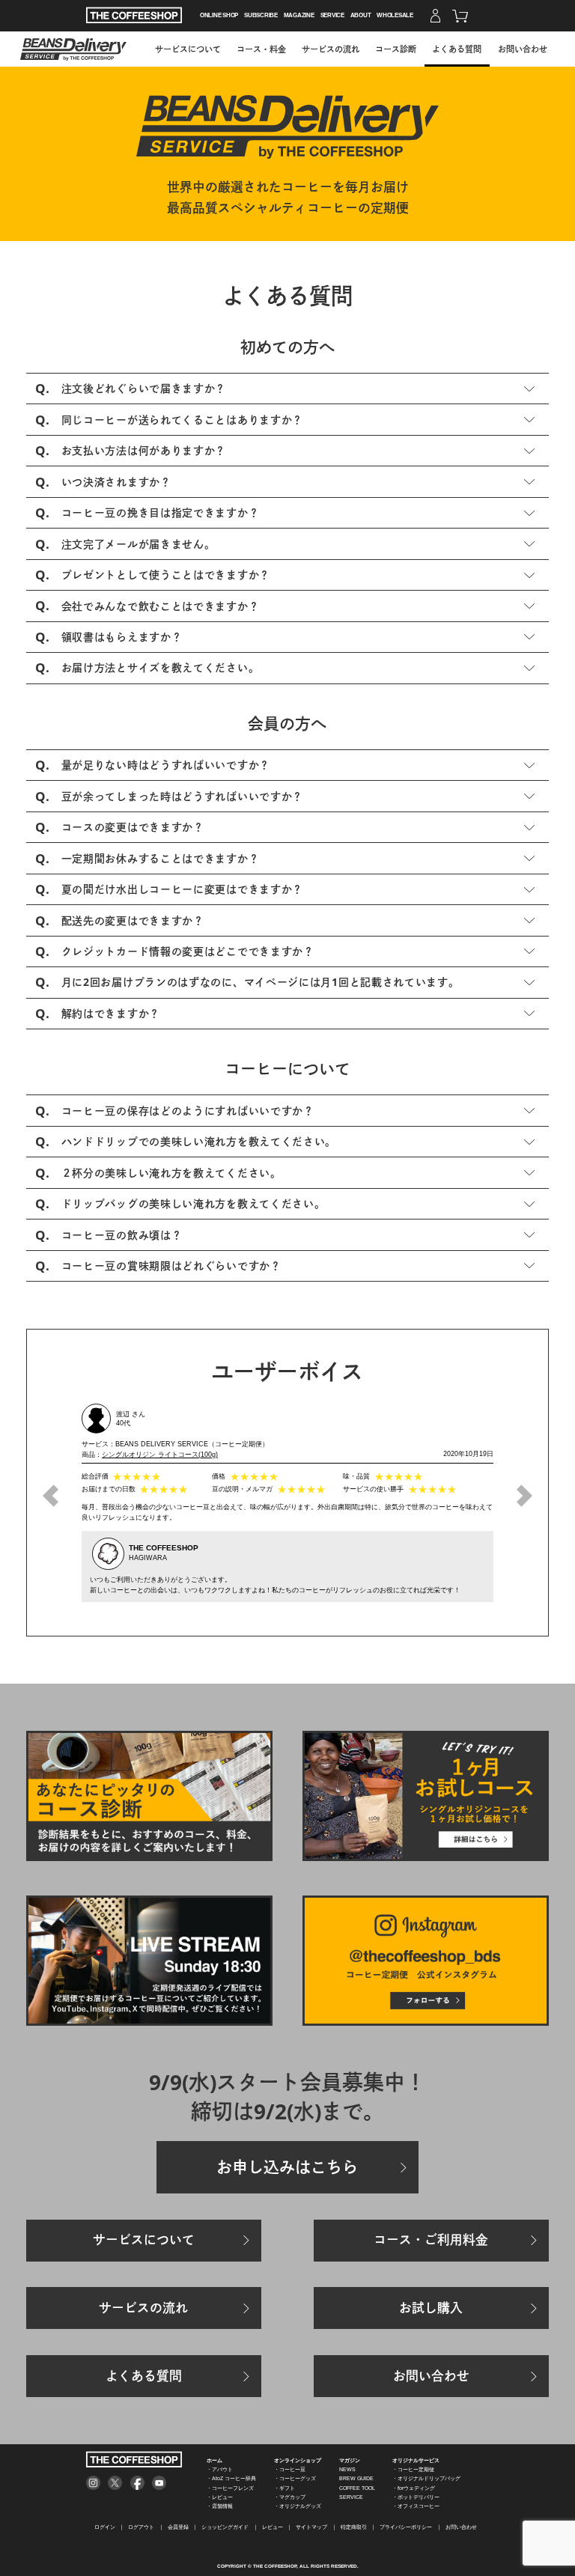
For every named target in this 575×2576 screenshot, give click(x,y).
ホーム (215, 2460)
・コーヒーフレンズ (230, 2488)
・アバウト (220, 2469)
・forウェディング (414, 2488)
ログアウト (141, 2527)
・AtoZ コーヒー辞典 (231, 2478)
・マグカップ (290, 2497)
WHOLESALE (395, 15)
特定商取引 (354, 2527)
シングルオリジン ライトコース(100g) (160, 1455)
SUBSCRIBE (261, 15)
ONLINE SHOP (219, 15)
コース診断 (396, 49)
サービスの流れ (331, 49)
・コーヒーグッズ (295, 2478)
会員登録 (178, 2527)
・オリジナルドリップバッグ (426, 2478)
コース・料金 (261, 49)
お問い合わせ (523, 49)
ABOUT (361, 15)
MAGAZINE (299, 15)
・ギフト (285, 2488)
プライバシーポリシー (406, 2527)
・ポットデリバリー (416, 2497)
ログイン (105, 2527)
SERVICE (332, 15)
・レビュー (220, 2497)
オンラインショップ (298, 2460)
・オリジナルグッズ (298, 2506)
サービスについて (188, 49)
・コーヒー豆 (290, 2469)
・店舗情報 (220, 2506)
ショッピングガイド (225, 2527)
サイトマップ (311, 2527)
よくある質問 (457, 49)
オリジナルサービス (416, 2460)
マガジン (350, 2460)
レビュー (273, 2527)
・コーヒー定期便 (413, 2469)
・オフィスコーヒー (416, 2506)
